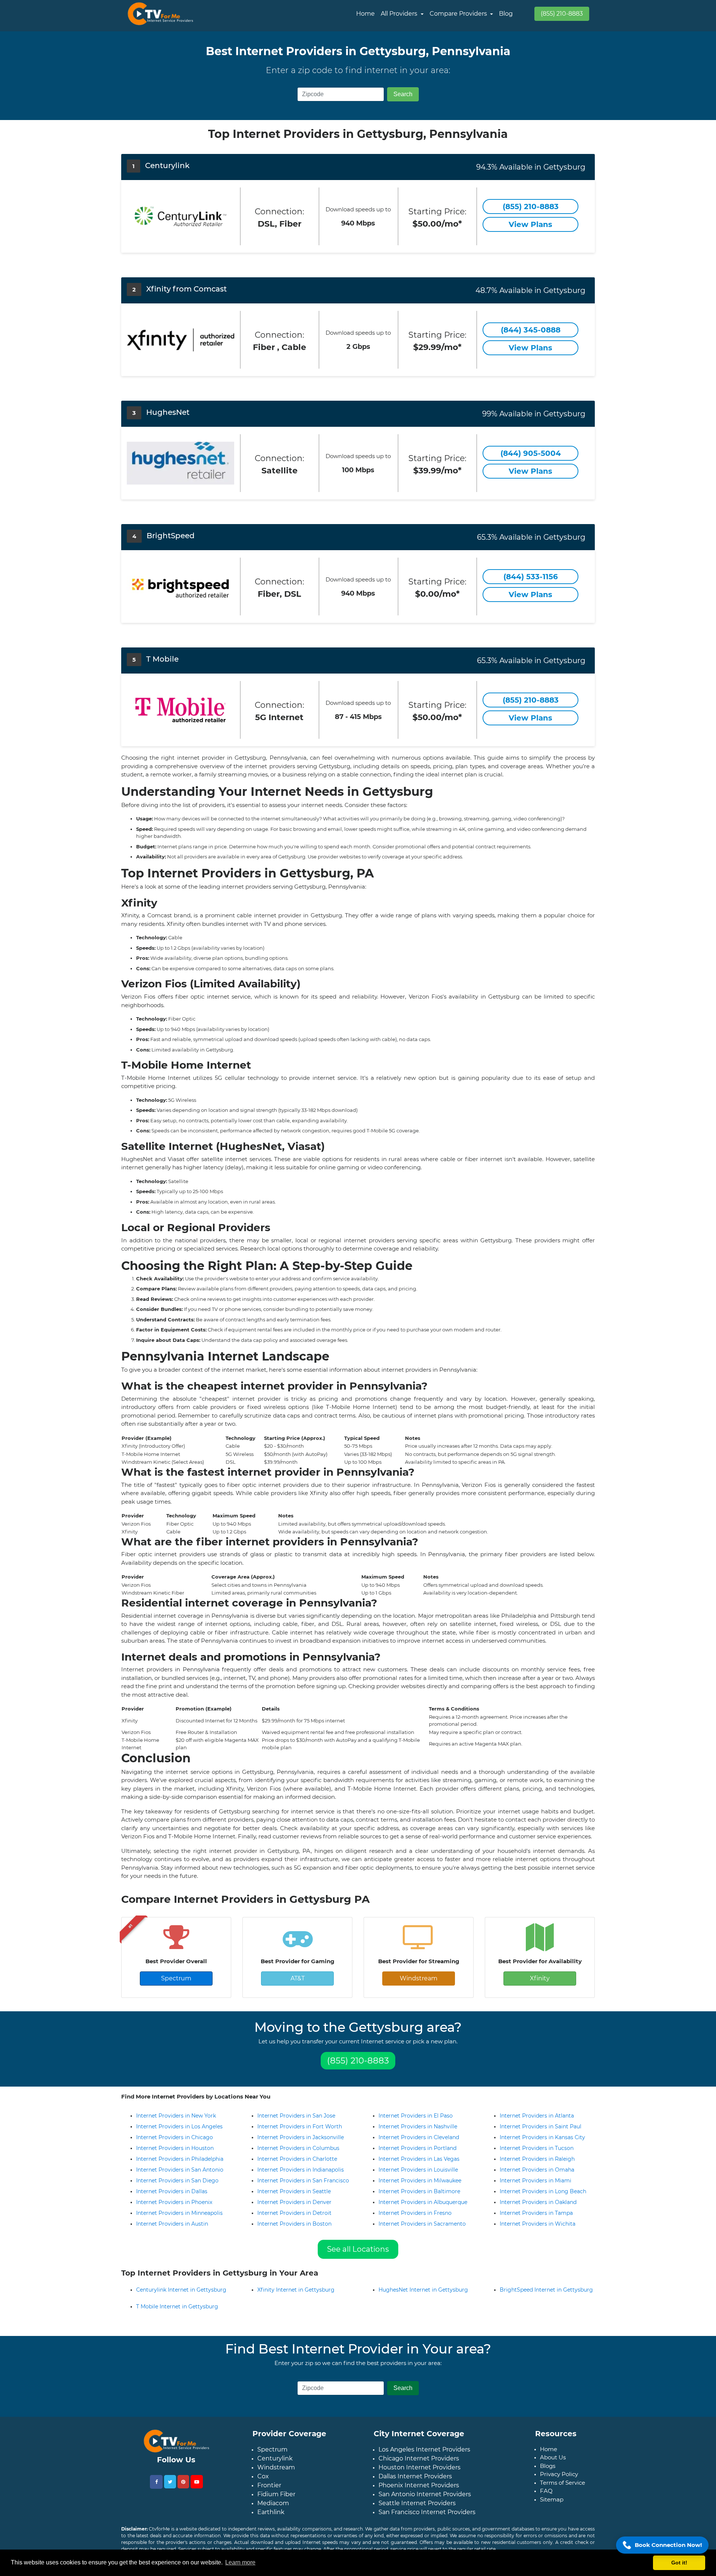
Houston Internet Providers (420, 2473)
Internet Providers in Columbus (298, 2148)
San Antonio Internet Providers (425, 2500)
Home (365, 14)
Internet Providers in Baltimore (419, 2191)
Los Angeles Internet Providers (424, 2455)
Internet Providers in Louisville (418, 2170)
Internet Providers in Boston (294, 2224)
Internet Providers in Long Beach (543, 2191)
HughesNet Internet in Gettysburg (423, 2296)
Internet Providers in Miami (536, 2181)
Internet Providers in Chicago (175, 2137)
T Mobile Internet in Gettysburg (177, 2312)
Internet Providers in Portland (417, 2148)
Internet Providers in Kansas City (542, 2137)
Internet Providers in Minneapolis (179, 2213)
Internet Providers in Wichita (538, 2224)
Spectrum (176, 1978)
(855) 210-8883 (562, 14)
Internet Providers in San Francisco (303, 2181)
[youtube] (197, 2488)
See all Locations (358, 2249)
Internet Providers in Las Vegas (419, 2159)
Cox (263, 2482)
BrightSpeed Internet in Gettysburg (546, 2296)
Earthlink (271, 2518)
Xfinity (540, 1978)
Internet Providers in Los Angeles (179, 2126)
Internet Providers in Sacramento (422, 2224)
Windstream (419, 1978)
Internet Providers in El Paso (416, 2116)
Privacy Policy (559, 2480)
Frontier (269, 2491)
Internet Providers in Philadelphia (180, 2159)
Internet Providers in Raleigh (537, 2159)
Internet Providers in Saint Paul (541, 2126)
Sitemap (552, 2505)
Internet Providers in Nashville (418, 2126)
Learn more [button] (240, 2562)
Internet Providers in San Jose (296, 2116)
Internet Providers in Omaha (537, 2170)
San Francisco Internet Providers (427, 2518)
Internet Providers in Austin (172, 2224)
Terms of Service (563, 2489)
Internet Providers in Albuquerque (423, 2202)
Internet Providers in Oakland (538, 2202)
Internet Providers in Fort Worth (300, 2126)
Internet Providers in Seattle (294, 2191)
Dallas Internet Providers (415, 2482)
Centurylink (275, 2464)
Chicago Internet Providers (419, 2464)
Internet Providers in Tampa (536, 2213)
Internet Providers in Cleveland (419, 2137)
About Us (553, 2463)
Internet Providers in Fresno (415, 2213)
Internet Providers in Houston (175, 2148)
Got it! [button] (679, 2563)
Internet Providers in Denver (294, 2202)
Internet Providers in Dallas (172, 2191)
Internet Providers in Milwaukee (420, 2181)
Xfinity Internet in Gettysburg (296, 2296)
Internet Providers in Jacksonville (301, 2137)
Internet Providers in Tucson (537, 2148)
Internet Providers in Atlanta (537, 2116)
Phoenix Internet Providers (419, 2491)
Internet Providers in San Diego (177, 2181)
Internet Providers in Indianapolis (301, 2170)
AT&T (298, 1978)
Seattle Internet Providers (417, 2509)
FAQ (546, 2497)
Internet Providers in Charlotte (297, 2159)
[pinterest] (183, 2488)
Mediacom (273, 2509)
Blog (506, 14)
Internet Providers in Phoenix (174, 2202)
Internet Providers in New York (176, 2116)
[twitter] (170, 2488)
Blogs (548, 2472)
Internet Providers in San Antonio (180, 2170)
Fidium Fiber (276, 2500)
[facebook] (156, 2488)
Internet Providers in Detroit (294, 2213)
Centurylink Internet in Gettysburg (181, 2296)
